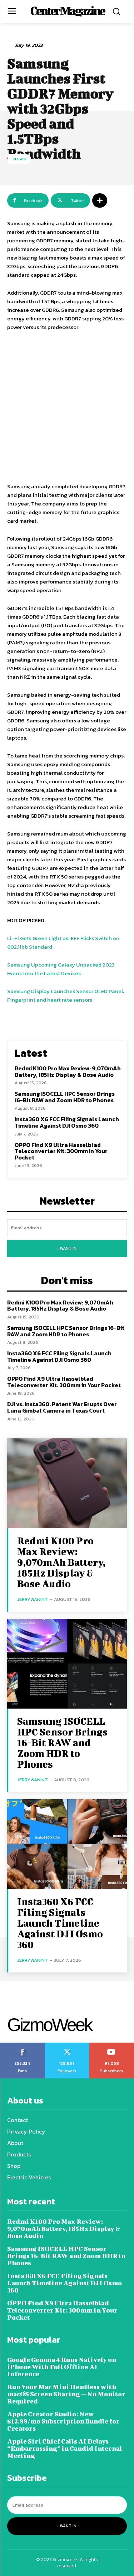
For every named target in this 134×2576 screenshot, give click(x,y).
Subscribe (112, 2045)
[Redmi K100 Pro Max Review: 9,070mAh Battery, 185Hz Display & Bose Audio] (67, 1483)
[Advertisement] (67, 408)
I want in (67, 1248)
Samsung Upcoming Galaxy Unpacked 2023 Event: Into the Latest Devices (61, 969)
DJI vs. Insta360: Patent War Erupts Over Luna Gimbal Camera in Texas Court (62, 1407)
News (20, 159)
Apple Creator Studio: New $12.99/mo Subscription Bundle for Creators (63, 2421)
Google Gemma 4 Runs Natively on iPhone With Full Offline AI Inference (62, 2367)
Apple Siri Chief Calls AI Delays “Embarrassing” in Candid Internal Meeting (65, 2448)
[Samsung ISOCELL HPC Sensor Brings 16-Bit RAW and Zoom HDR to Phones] (67, 1664)
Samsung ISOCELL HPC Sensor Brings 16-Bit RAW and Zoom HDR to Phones (65, 1097)
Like (22, 2045)
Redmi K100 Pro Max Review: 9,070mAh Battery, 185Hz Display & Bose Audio (68, 1071)
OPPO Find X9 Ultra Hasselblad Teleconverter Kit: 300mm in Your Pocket (61, 1151)
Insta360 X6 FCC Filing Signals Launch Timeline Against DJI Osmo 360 (67, 1122)
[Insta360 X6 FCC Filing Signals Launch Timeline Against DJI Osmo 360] (67, 1844)
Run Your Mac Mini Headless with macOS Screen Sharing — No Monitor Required (66, 2394)
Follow (67, 2045)
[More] (100, 200)
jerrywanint (33, 1599)
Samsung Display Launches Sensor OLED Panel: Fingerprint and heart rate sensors (66, 995)
